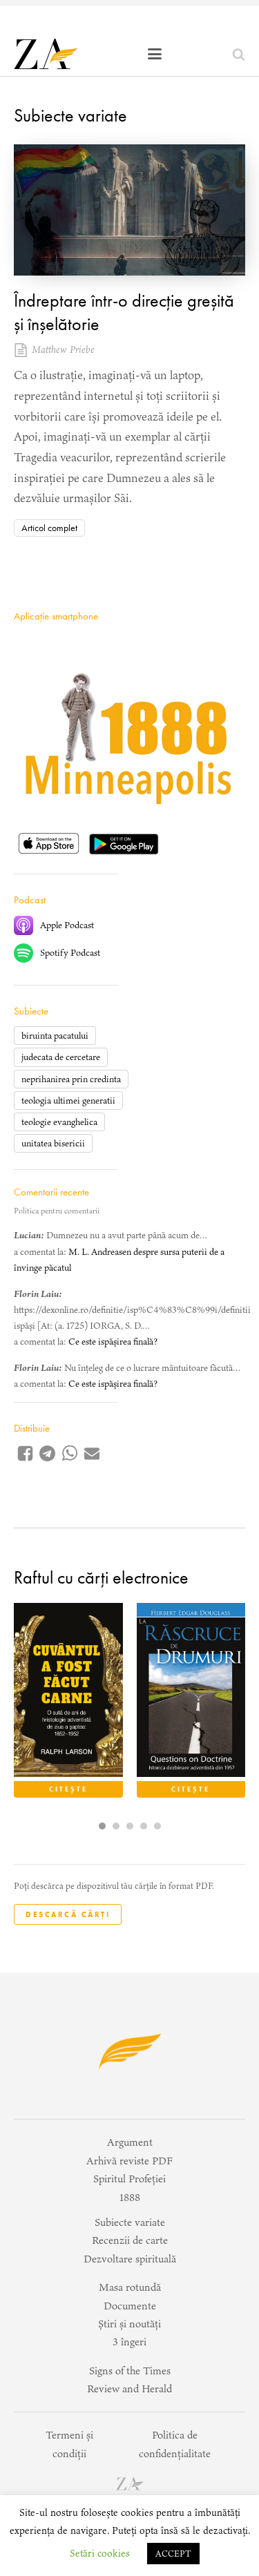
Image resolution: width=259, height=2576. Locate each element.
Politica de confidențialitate (175, 2444)
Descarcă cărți (68, 1914)
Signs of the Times (130, 2371)
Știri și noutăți (129, 2324)
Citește (68, 1789)
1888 (130, 2197)
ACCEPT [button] (173, 2554)
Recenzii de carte (130, 2240)
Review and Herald (129, 2388)
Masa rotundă (130, 2287)
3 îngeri (129, 2342)
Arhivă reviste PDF (129, 2161)
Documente (130, 2306)
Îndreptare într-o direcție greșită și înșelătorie (124, 312)
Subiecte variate (70, 115)
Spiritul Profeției (129, 2179)
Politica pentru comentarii (57, 1211)
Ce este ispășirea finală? (113, 1342)
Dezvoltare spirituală (130, 2259)
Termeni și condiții (69, 2444)
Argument (130, 2142)
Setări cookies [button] (100, 2553)
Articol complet (49, 528)
